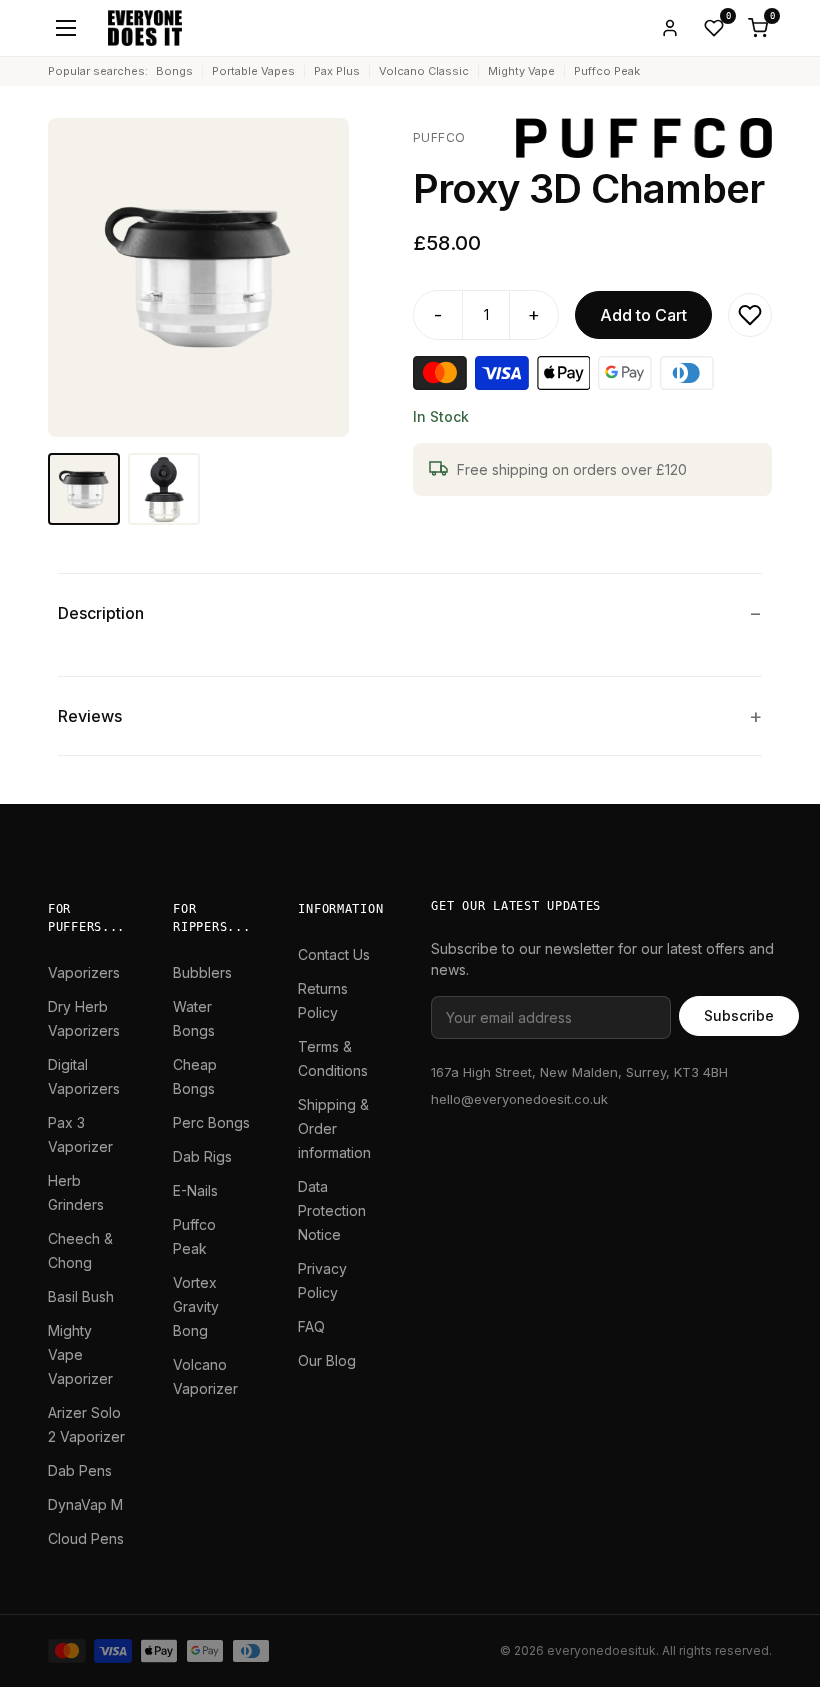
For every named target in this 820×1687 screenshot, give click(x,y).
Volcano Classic (424, 71)
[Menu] (66, 28)
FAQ (311, 1326)
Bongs (174, 71)
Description (101, 613)
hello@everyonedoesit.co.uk (519, 1099)
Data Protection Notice (332, 1210)
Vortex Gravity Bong (196, 1306)
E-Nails (195, 1190)
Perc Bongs (211, 1122)
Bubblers (202, 972)
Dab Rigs (202, 1156)
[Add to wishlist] (750, 315)
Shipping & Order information (334, 1128)
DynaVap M (85, 1504)
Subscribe (739, 1015)
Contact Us (334, 954)
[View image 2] (164, 489)
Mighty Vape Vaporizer (80, 1354)
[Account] (670, 28)
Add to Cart (643, 315)
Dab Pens (80, 1470)
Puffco (439, 137)
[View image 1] (84, 489)
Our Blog (327, 1360)
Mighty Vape (521, 71)
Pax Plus (337, 71)
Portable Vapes (253, 71)
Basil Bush (81, 1296)
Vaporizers (84, 972)
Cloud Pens (86, 1538)
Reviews (90, 716)
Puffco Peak (607, 71)
